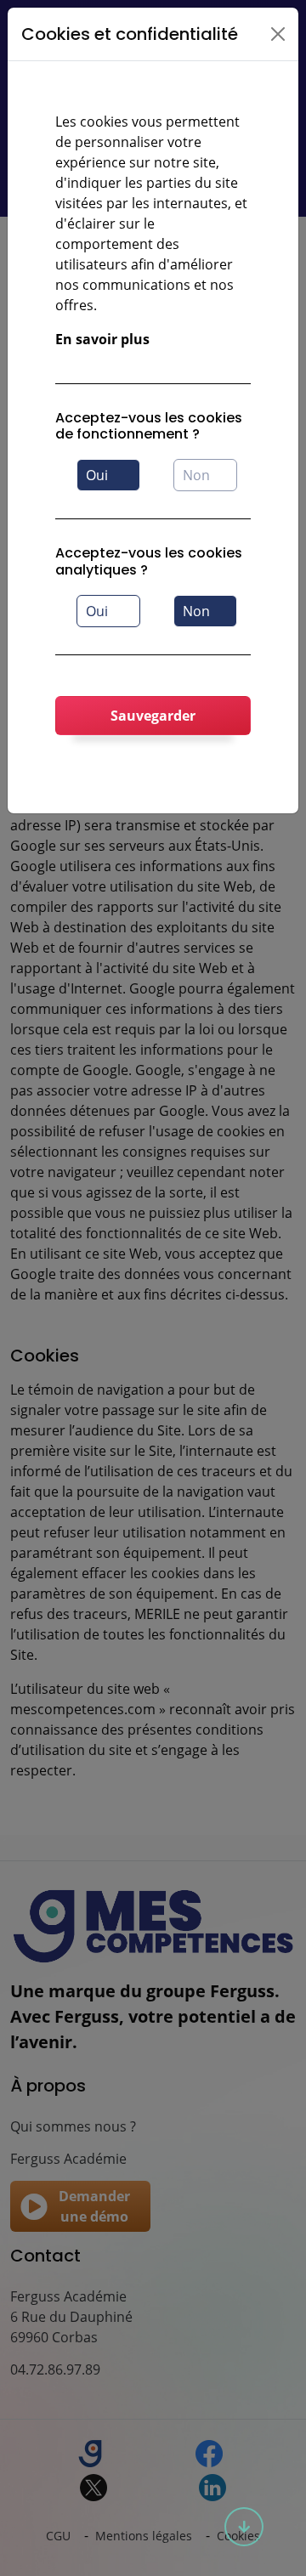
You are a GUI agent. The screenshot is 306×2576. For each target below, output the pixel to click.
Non (196, 475)
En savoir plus (102, 339)
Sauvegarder (153, 716)
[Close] (278, 34)
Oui (97, 475)
